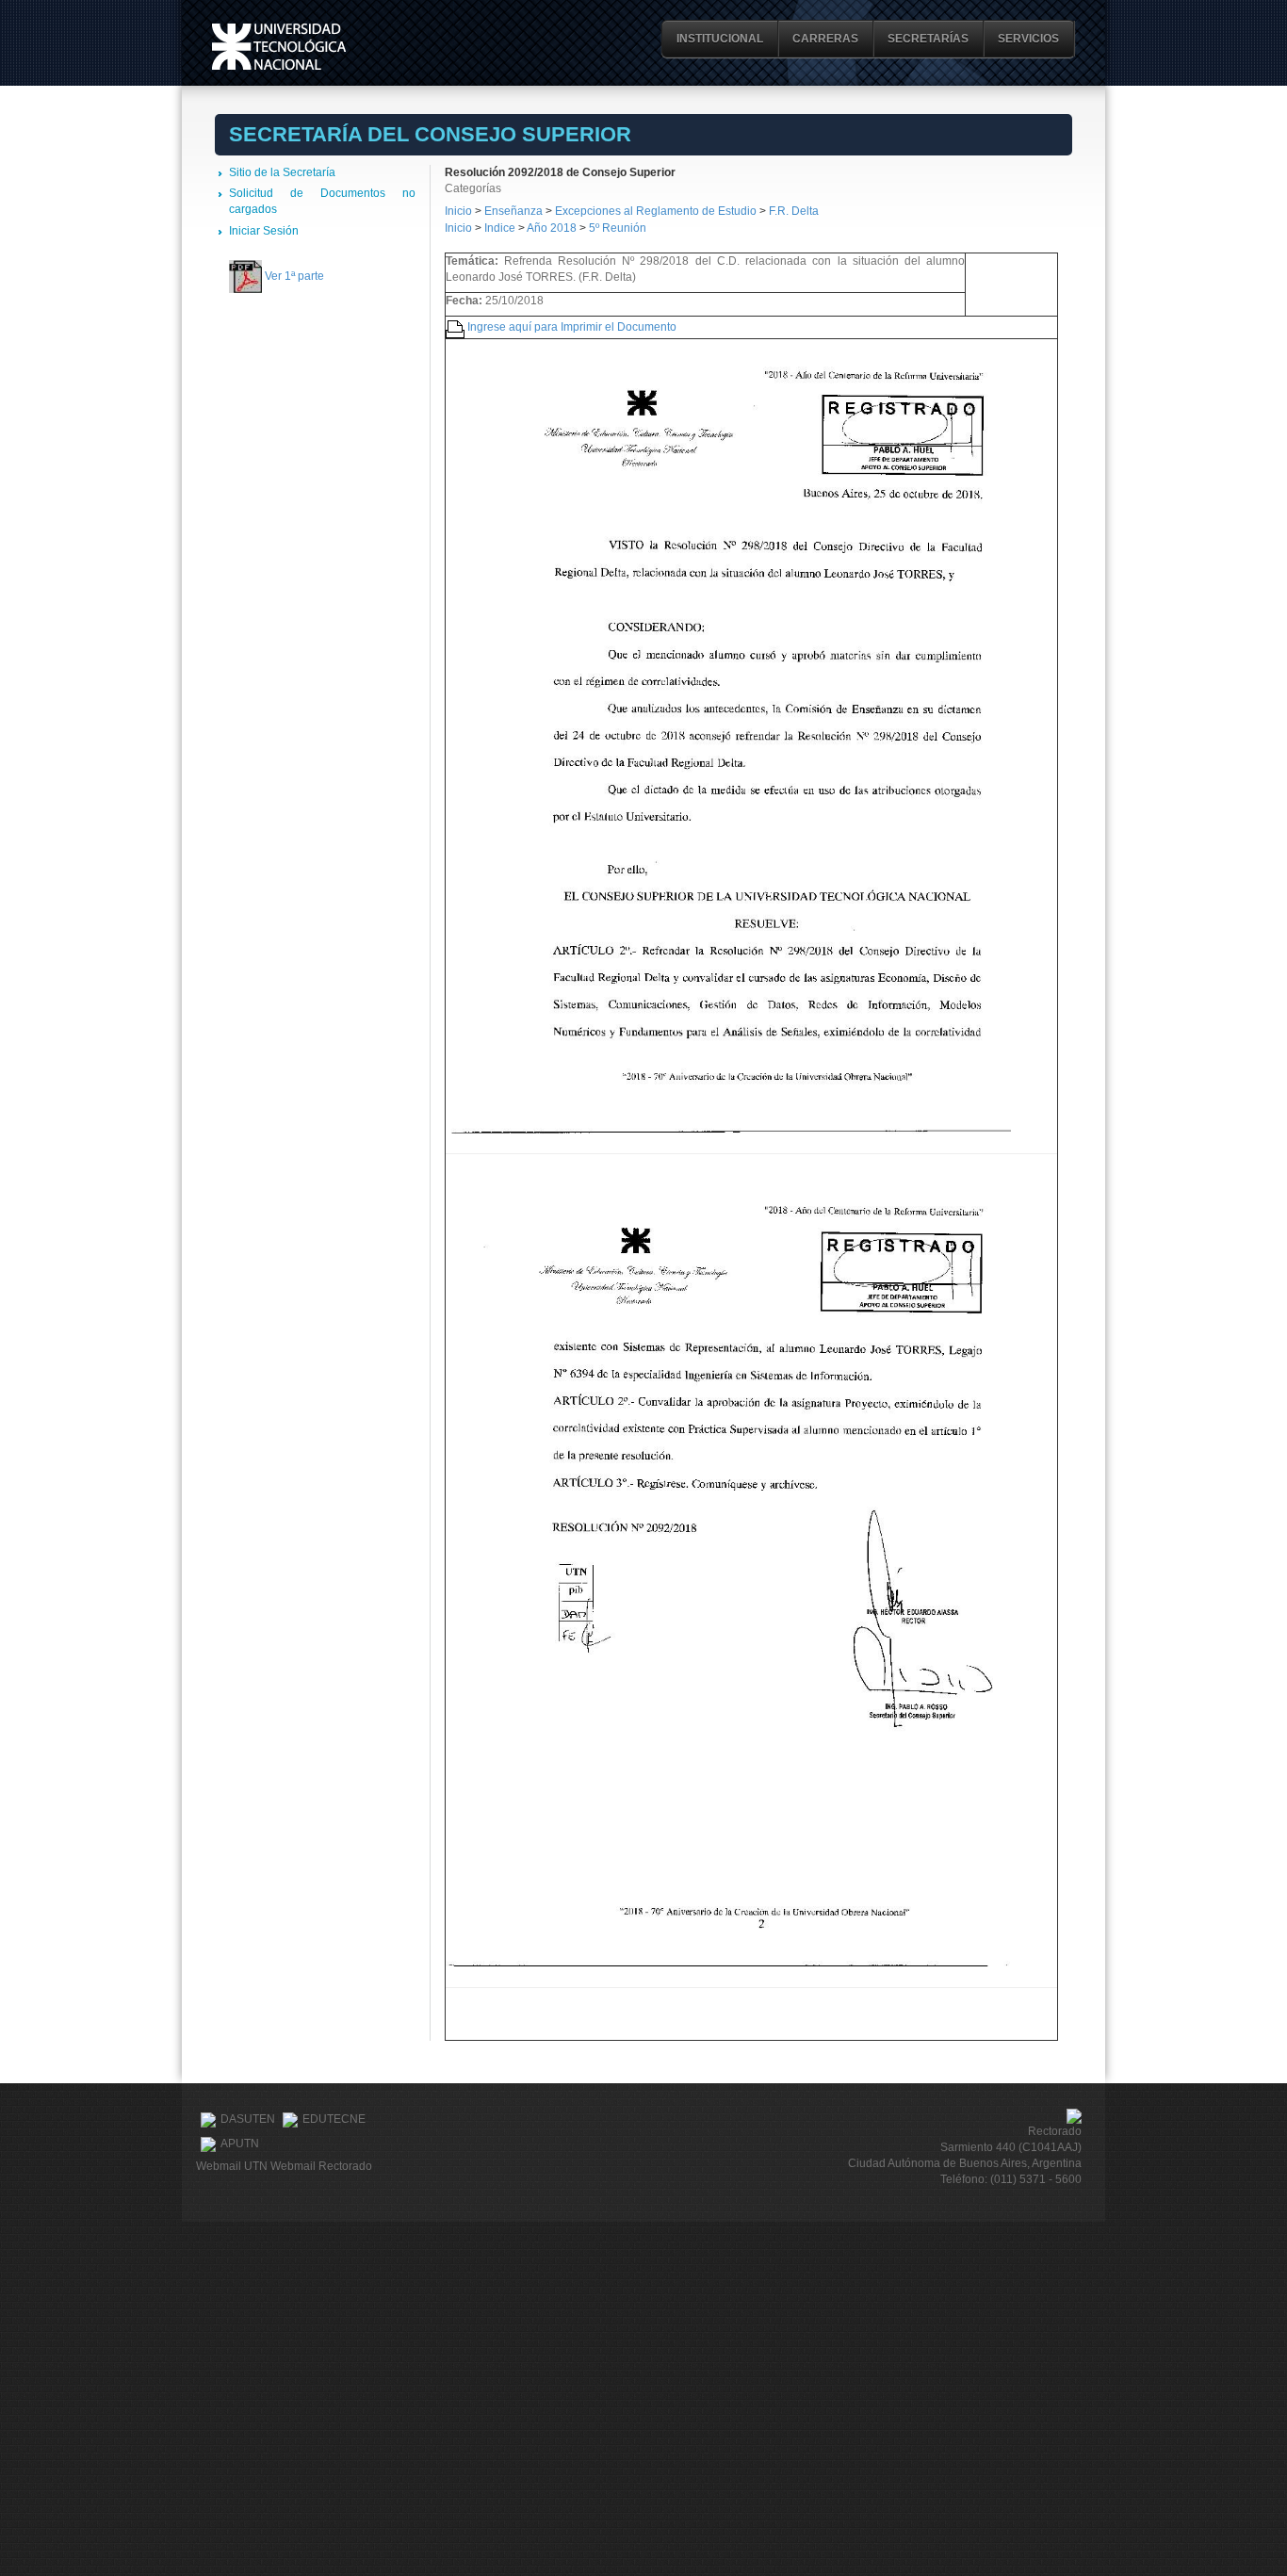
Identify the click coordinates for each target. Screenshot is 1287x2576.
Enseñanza (515, 211)
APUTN (240, 2144)
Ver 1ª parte (294, 276)
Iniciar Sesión (264, 231)
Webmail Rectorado (321, 2166)
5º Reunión (618, 228)
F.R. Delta (794, 211)
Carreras (825, 39)
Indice (500, 228)
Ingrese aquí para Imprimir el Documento (572, 327)
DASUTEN (248, 2119)
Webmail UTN (232, 2166)
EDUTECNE (334, 2119)
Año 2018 (552, 228)
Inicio (458, 211)
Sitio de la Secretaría (282, 172)
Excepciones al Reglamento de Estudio (656, 211)
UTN (279, 47)
